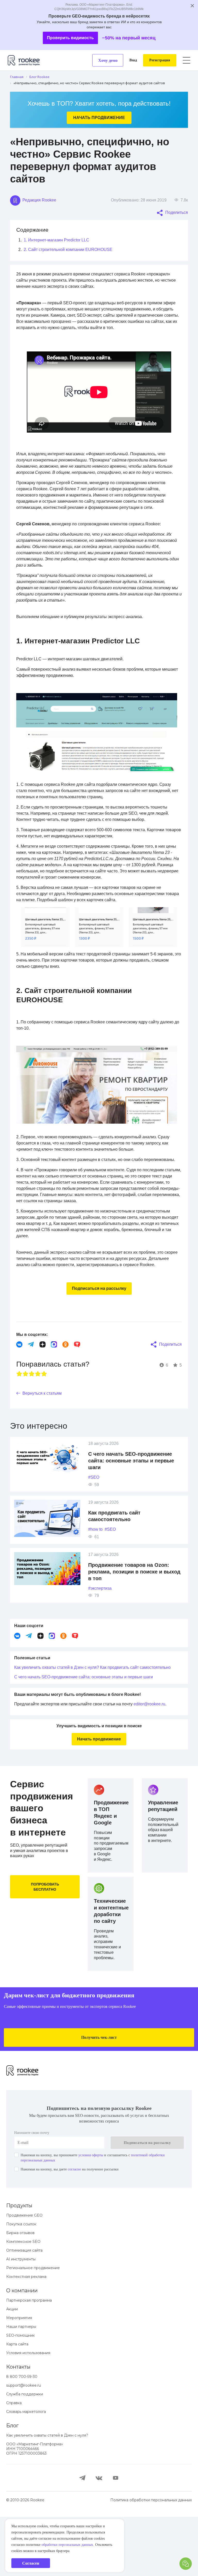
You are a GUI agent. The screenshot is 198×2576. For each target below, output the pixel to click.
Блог (12, 2485)
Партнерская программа (29, 2360)
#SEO (94, 1527)
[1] (19, 1423)
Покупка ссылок (21, 2283)
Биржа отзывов (20, 2292)
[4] (38, 1423)
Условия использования (28, 2412)
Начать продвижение (99, 118)
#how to (97, 1579)
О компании (22, 2350)
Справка (14, 2462)
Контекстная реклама (26, 2336)
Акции (12, 2368)
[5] (44, 1423)
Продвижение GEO (24, 2275)
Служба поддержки (25, 2453)
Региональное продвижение (33, 2327)
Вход (129, 60)
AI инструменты (21, 2318)
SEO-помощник (20, 2395)
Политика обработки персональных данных (151, 2559)
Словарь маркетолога (26, 2471)
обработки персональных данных (43, 2545)
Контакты (18, 2426)
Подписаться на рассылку (99, 1338)
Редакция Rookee (40, 200)
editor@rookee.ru (165, 1763)
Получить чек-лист (99, 2096)
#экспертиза (102, 1638)
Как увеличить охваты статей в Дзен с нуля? (62, 1717)
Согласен (31, 2563)
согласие (85, 2228)
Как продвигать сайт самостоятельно (54, 1726)
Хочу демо (103, 60)
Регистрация (158, 60)
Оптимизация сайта (24, 2310)
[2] (26, 1423)
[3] (32, 1423)
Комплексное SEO (23, 2301)
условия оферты (104, 2214)
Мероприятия (19, 2377)
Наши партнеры (21, 2386)
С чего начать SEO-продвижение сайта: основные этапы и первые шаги (133, 1510)
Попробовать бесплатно (45, 1946)
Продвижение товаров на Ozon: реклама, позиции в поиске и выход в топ (132, 1621)
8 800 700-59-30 (22, 2436)
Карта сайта (17, 2403)
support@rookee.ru (24, 2445)
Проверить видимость (69, 38)
